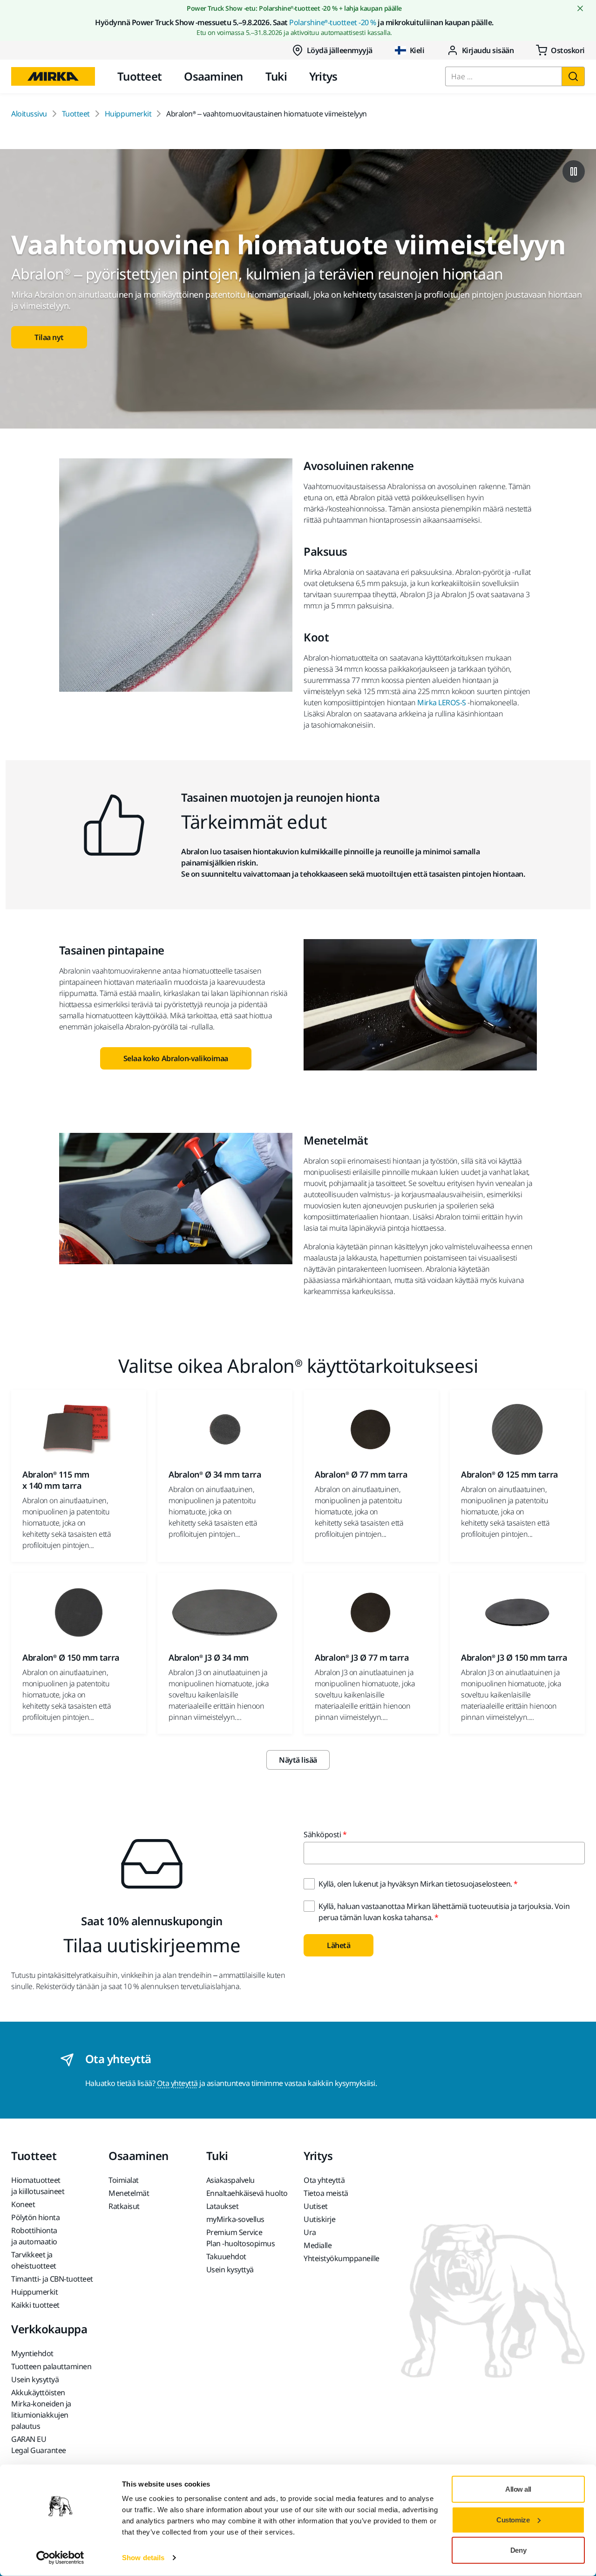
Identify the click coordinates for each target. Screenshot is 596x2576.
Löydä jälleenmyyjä (340, 50)
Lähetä (339, 1945)
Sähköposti (322, 1834)
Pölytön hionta (35, 2217)
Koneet (23, 2204)
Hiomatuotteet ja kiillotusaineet (38, 2186)
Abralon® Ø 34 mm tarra (215, 1474)
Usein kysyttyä (230, 2269)
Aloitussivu (29, 114)
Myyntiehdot (32, 2353)
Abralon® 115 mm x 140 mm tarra (56, 1480)
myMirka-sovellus (235, 2219)
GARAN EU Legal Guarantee (39, 2445)
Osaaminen (213, 76)
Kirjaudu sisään (488, 50)
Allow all (518, 2489)
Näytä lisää (298, 1760)
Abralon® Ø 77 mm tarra (361, 1474)
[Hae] (573, 76)
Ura (310, 2232)
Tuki (276, 76)
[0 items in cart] (560, 50)
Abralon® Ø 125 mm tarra (510, 1474)
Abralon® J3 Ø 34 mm (209, 1657)
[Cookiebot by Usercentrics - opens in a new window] (60, 2558)
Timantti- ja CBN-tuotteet (52, 2279)
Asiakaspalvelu (230, 2180)
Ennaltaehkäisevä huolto (247, 2193)
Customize (513, 2519)
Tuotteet (139, 76)
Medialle (318, 2245)
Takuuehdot (226, 2256)
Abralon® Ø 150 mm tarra (71, 1657)
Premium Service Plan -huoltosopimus (241, 2238)
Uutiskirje (319, 2219)
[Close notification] (580, 8)
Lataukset (223, 2206)
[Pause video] (574, 171)
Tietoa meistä (326, 2193)
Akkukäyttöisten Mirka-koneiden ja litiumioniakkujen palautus (41, 2409)
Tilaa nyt (49, 337)
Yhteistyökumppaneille (342, 2258)
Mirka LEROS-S (442, 702)
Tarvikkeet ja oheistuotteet (34, 2260)
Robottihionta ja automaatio (34, 2236)
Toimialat (124, 2180)
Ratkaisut (124, 2206)
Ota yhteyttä (177, 2083)
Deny (518, 2550)
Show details (143, 2558)
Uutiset (316, 2206)
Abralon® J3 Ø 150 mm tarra (514, 1657)
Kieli (417, 50)
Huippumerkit (128, 114)
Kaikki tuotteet (35, 2305)
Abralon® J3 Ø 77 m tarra (362, 1657)
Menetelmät (129, 2193)
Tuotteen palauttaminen (51, 2366)
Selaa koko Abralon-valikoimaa (176, 1058)
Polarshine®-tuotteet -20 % (333, 22)
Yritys (323, 76)
